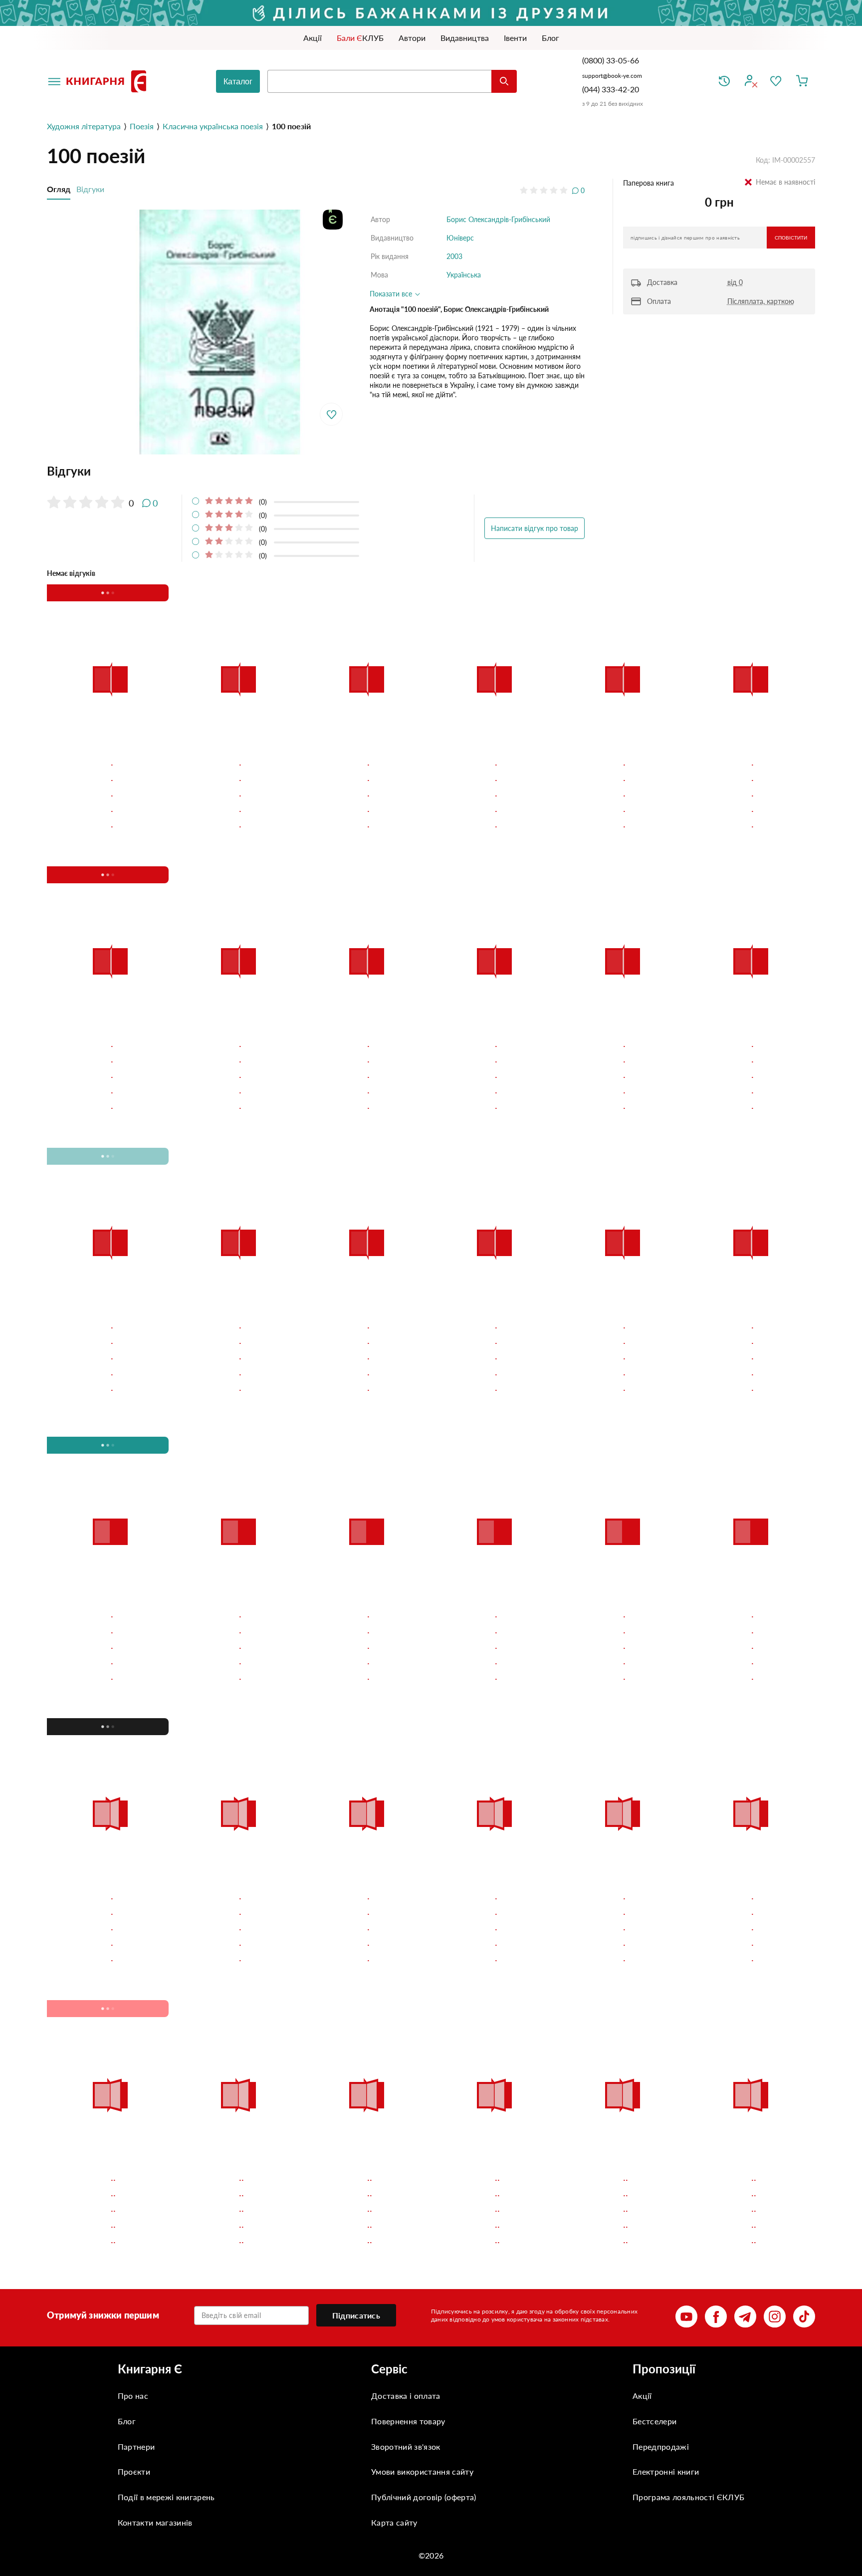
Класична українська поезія (213, 126)
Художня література (84, 126)
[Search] (504, 81)
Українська (464, 275)
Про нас (133, 2396)
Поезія (142, 126)
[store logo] (108, 81)
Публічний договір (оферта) (424, 2497)
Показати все (392, 294)
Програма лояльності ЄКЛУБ (688, 2497)
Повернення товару (408, 2421)
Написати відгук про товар (535, 528)
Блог (127, 2421)
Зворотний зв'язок (406, 2447)
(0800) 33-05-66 (612, 60)
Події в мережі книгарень (166, 2497)
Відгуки (90, 189)
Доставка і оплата (406, 2396)
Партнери (136, 2447)
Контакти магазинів (155, 2522)
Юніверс (460, 238)
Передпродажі (661, 2447)
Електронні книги (666, 2471)
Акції (642, 2396)
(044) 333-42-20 (611, 89)
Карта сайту (394, 2522)
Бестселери (654, 2421)
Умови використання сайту (422, 2471)
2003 (454, 256)
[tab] (316, 471)
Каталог (238, 82)
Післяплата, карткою (761, 301)
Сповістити (791, 238)
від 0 (735, 282)
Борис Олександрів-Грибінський (498, 219)
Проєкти (134, 2471)
